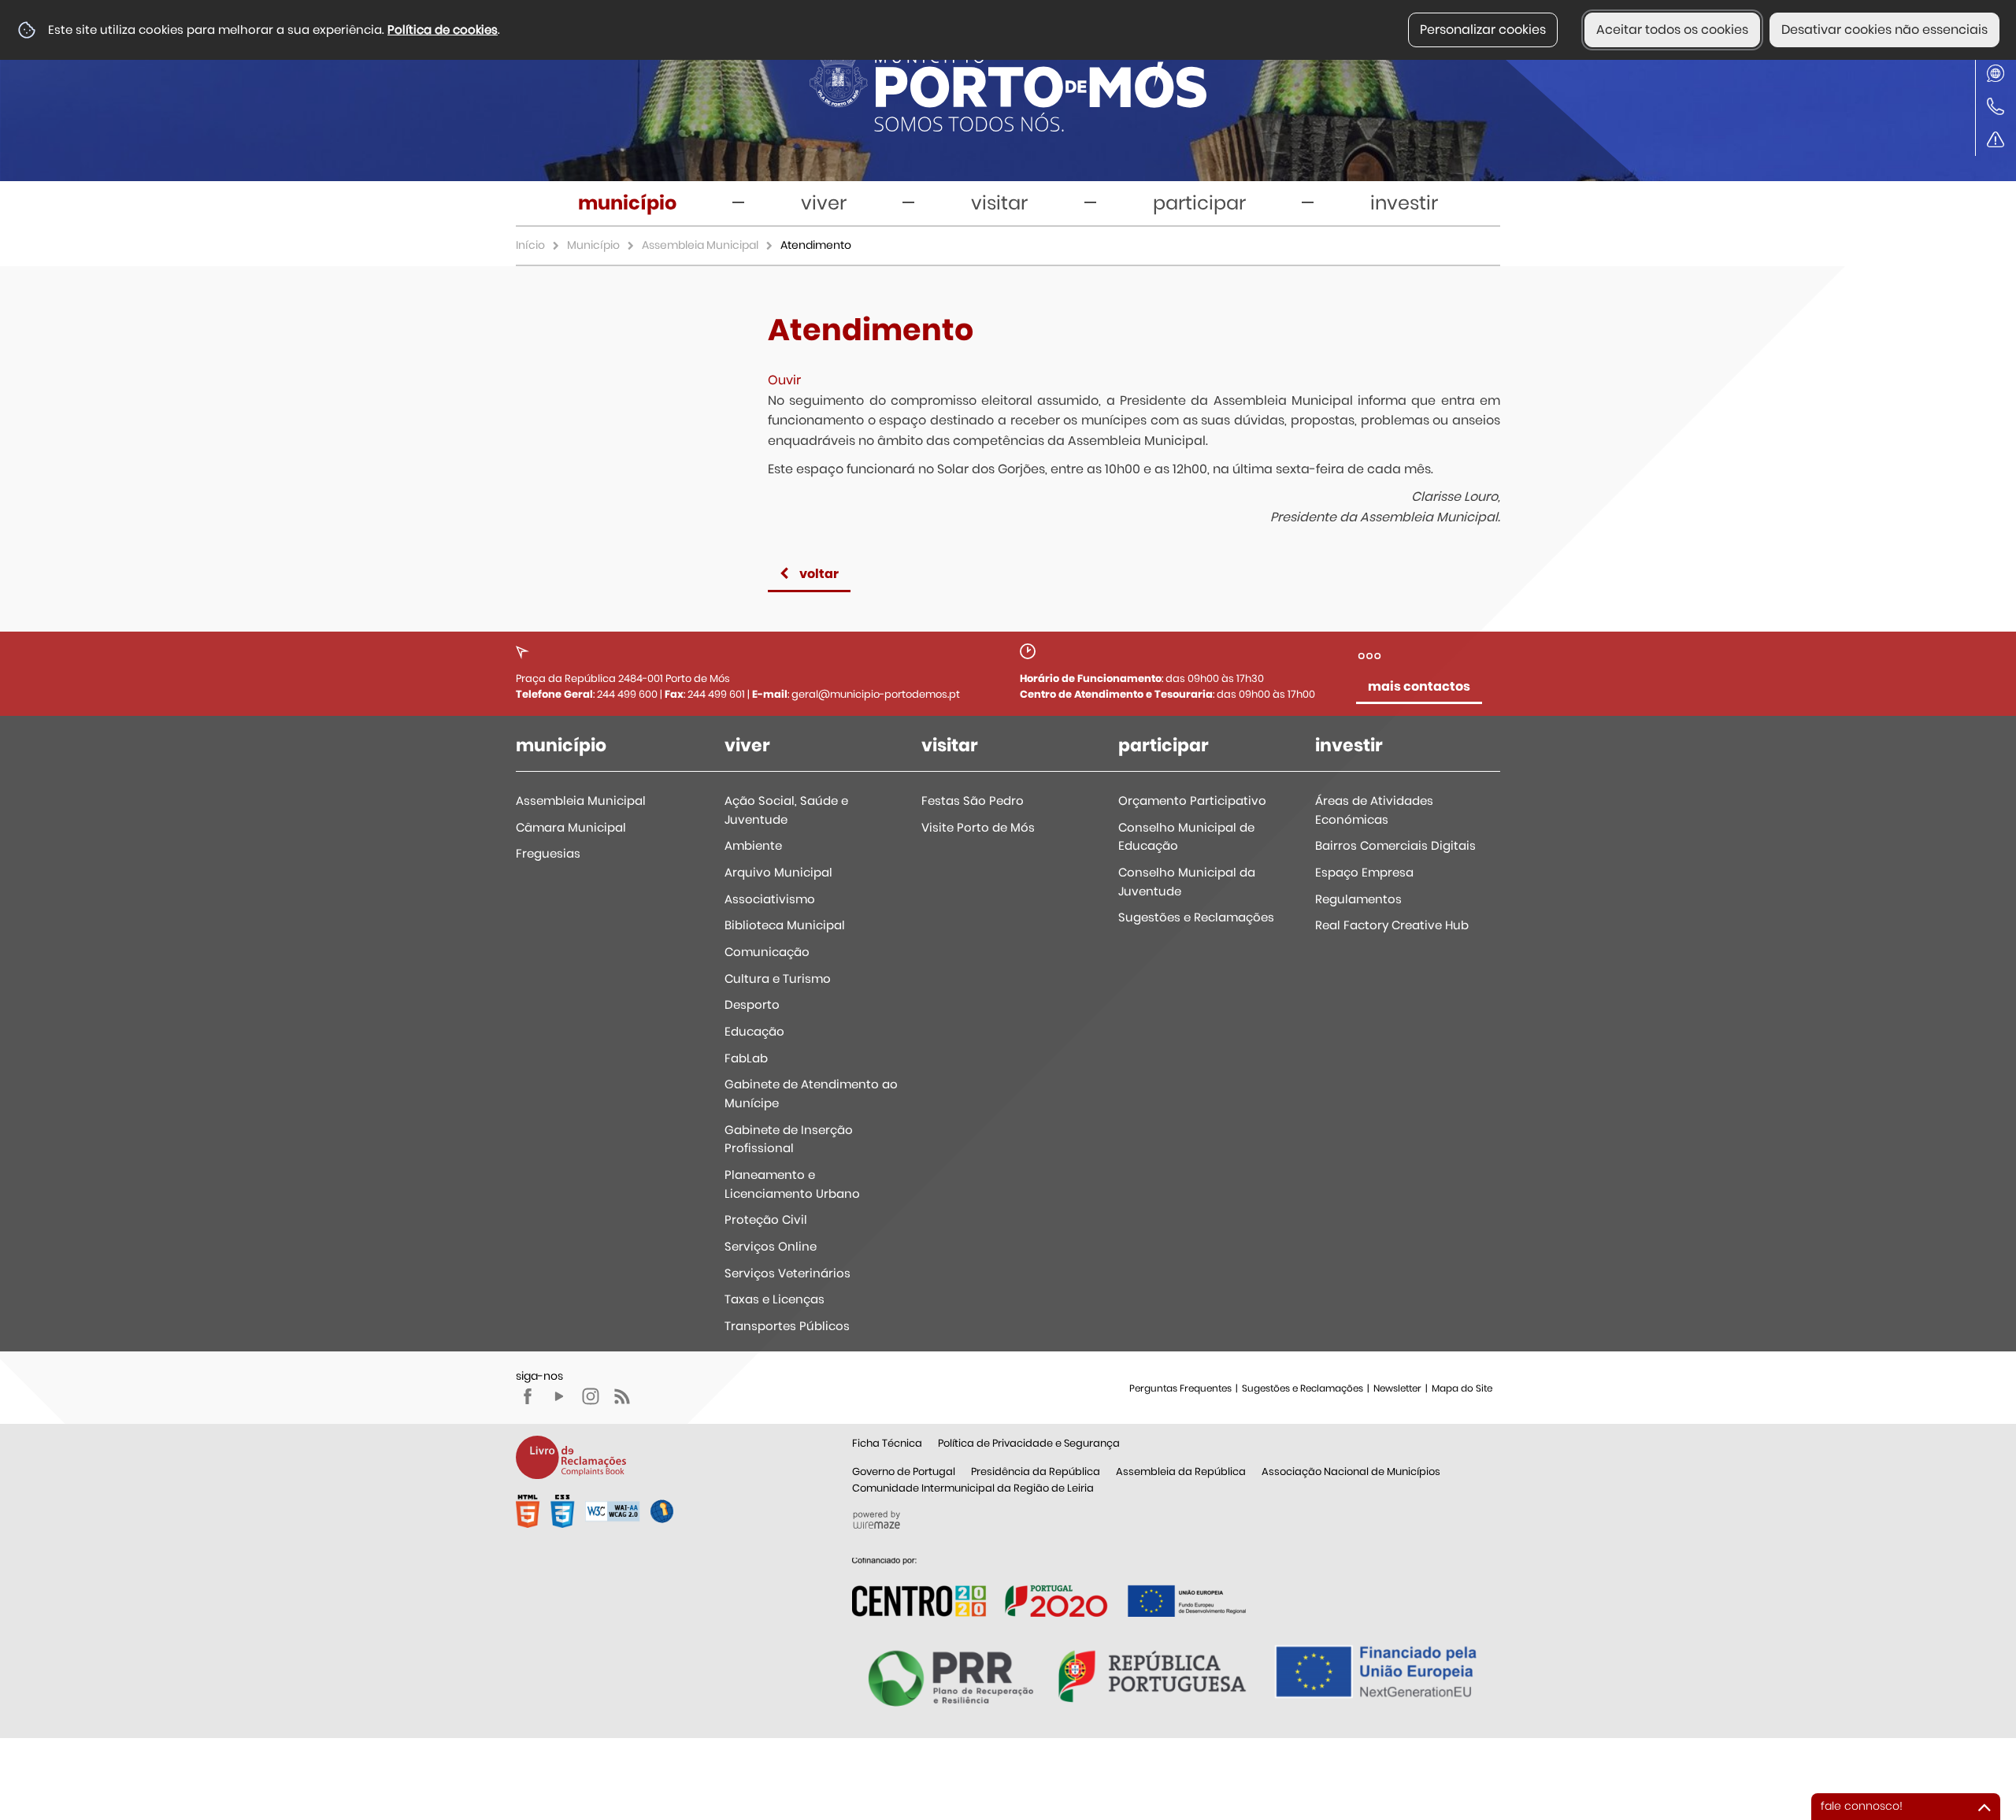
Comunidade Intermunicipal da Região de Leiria (973, 1488)
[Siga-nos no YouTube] (559, 1396)
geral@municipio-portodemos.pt (876, 694)
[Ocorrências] (1996, 139)
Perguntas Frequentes (1180, 1388)
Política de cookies (443, 30)
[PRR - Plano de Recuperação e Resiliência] (1049, 1586)
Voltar (819, 574)
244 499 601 (716, 694)
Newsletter (1397, 1388)
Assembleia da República (1181, 1472)
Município (593, 245)
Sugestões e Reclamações (1303, 1388)
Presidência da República (1036, 1472)
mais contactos (1419, 686)
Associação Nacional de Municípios (1351, 1472)
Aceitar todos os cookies (1672, 30)
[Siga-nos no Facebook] (528, 1396)
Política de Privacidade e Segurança (1029, 1443)
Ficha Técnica (887, 1443)
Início (530, 245)
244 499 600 (627, 694)
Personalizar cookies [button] (1483, 30)
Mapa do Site (1462, 1388)
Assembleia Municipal (700, 245)
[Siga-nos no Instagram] (591, 1396)
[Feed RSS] (622, 1396)
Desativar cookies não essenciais (1884, 30)
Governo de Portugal (904, 1472)
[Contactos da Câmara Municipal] (1996, 106)
